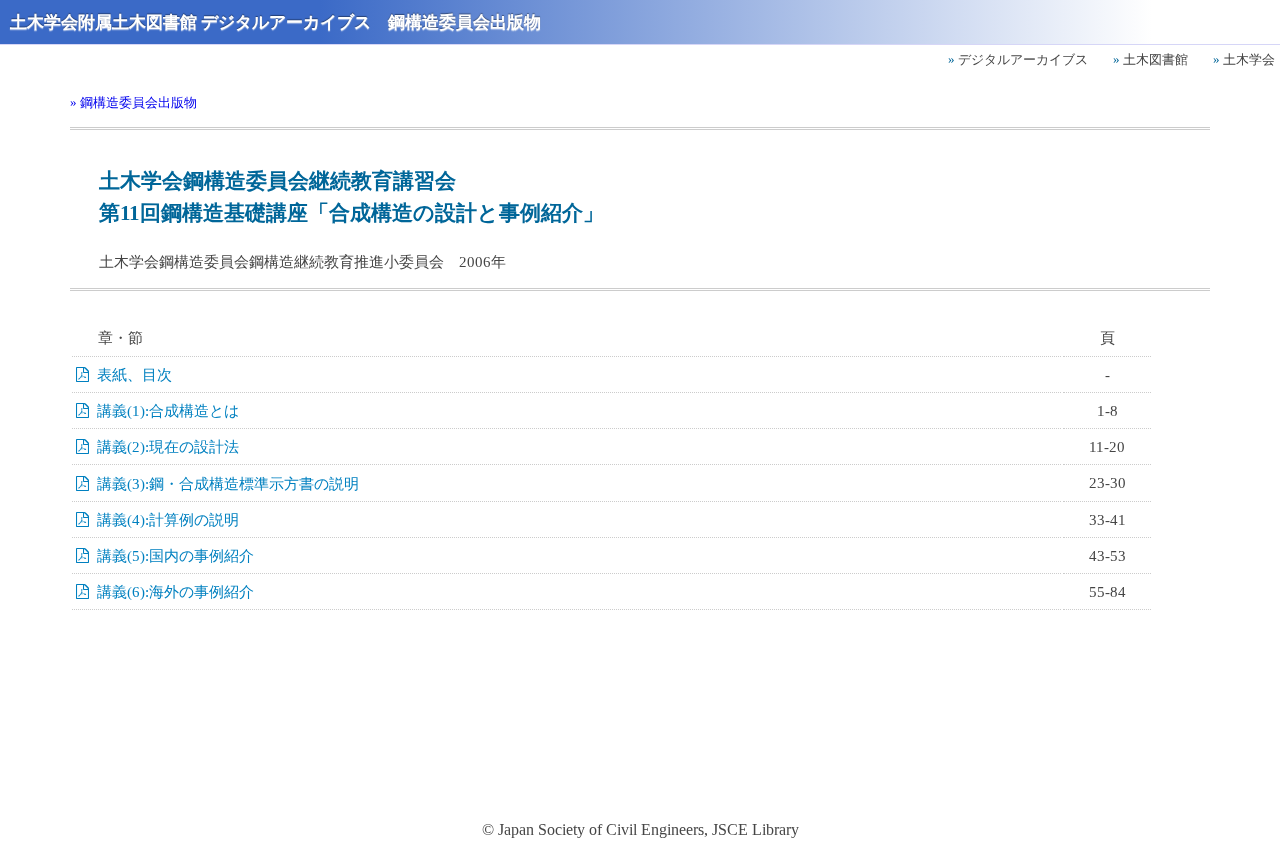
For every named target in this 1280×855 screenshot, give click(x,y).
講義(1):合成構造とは (168, 411)
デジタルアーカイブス (1023, 59)
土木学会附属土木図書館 (103, 22)
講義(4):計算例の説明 (168, 520)
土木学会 (1249, 59)
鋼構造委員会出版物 (138, 102)
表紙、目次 (134, 375)
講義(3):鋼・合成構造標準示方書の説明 (228, 484)
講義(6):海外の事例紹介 (175, 592)
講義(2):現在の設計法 (168, 447)
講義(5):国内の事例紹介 (175, 556)
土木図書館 (1155, 59)
